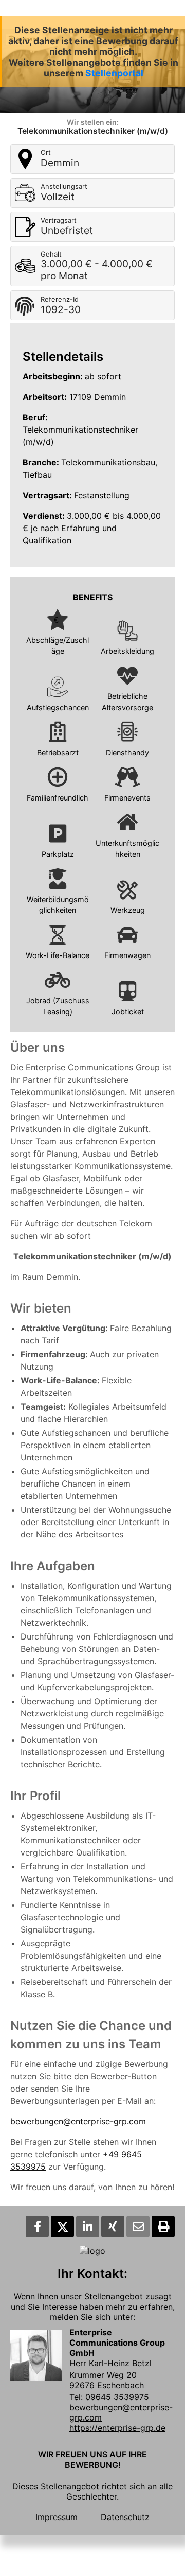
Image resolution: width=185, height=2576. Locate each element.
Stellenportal (114, 73)
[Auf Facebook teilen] (37, 2227)
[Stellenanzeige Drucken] (163, 2227)
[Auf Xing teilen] (113, 2227)
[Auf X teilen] (62, 2227)
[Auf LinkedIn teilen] (88, 2227)
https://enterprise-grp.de (117, 2428)
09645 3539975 (117, 2397)
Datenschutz (125, 2517)
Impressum (57, 2517)
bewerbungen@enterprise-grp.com (78, 2121)
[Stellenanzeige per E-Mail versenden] (138, 2227)
